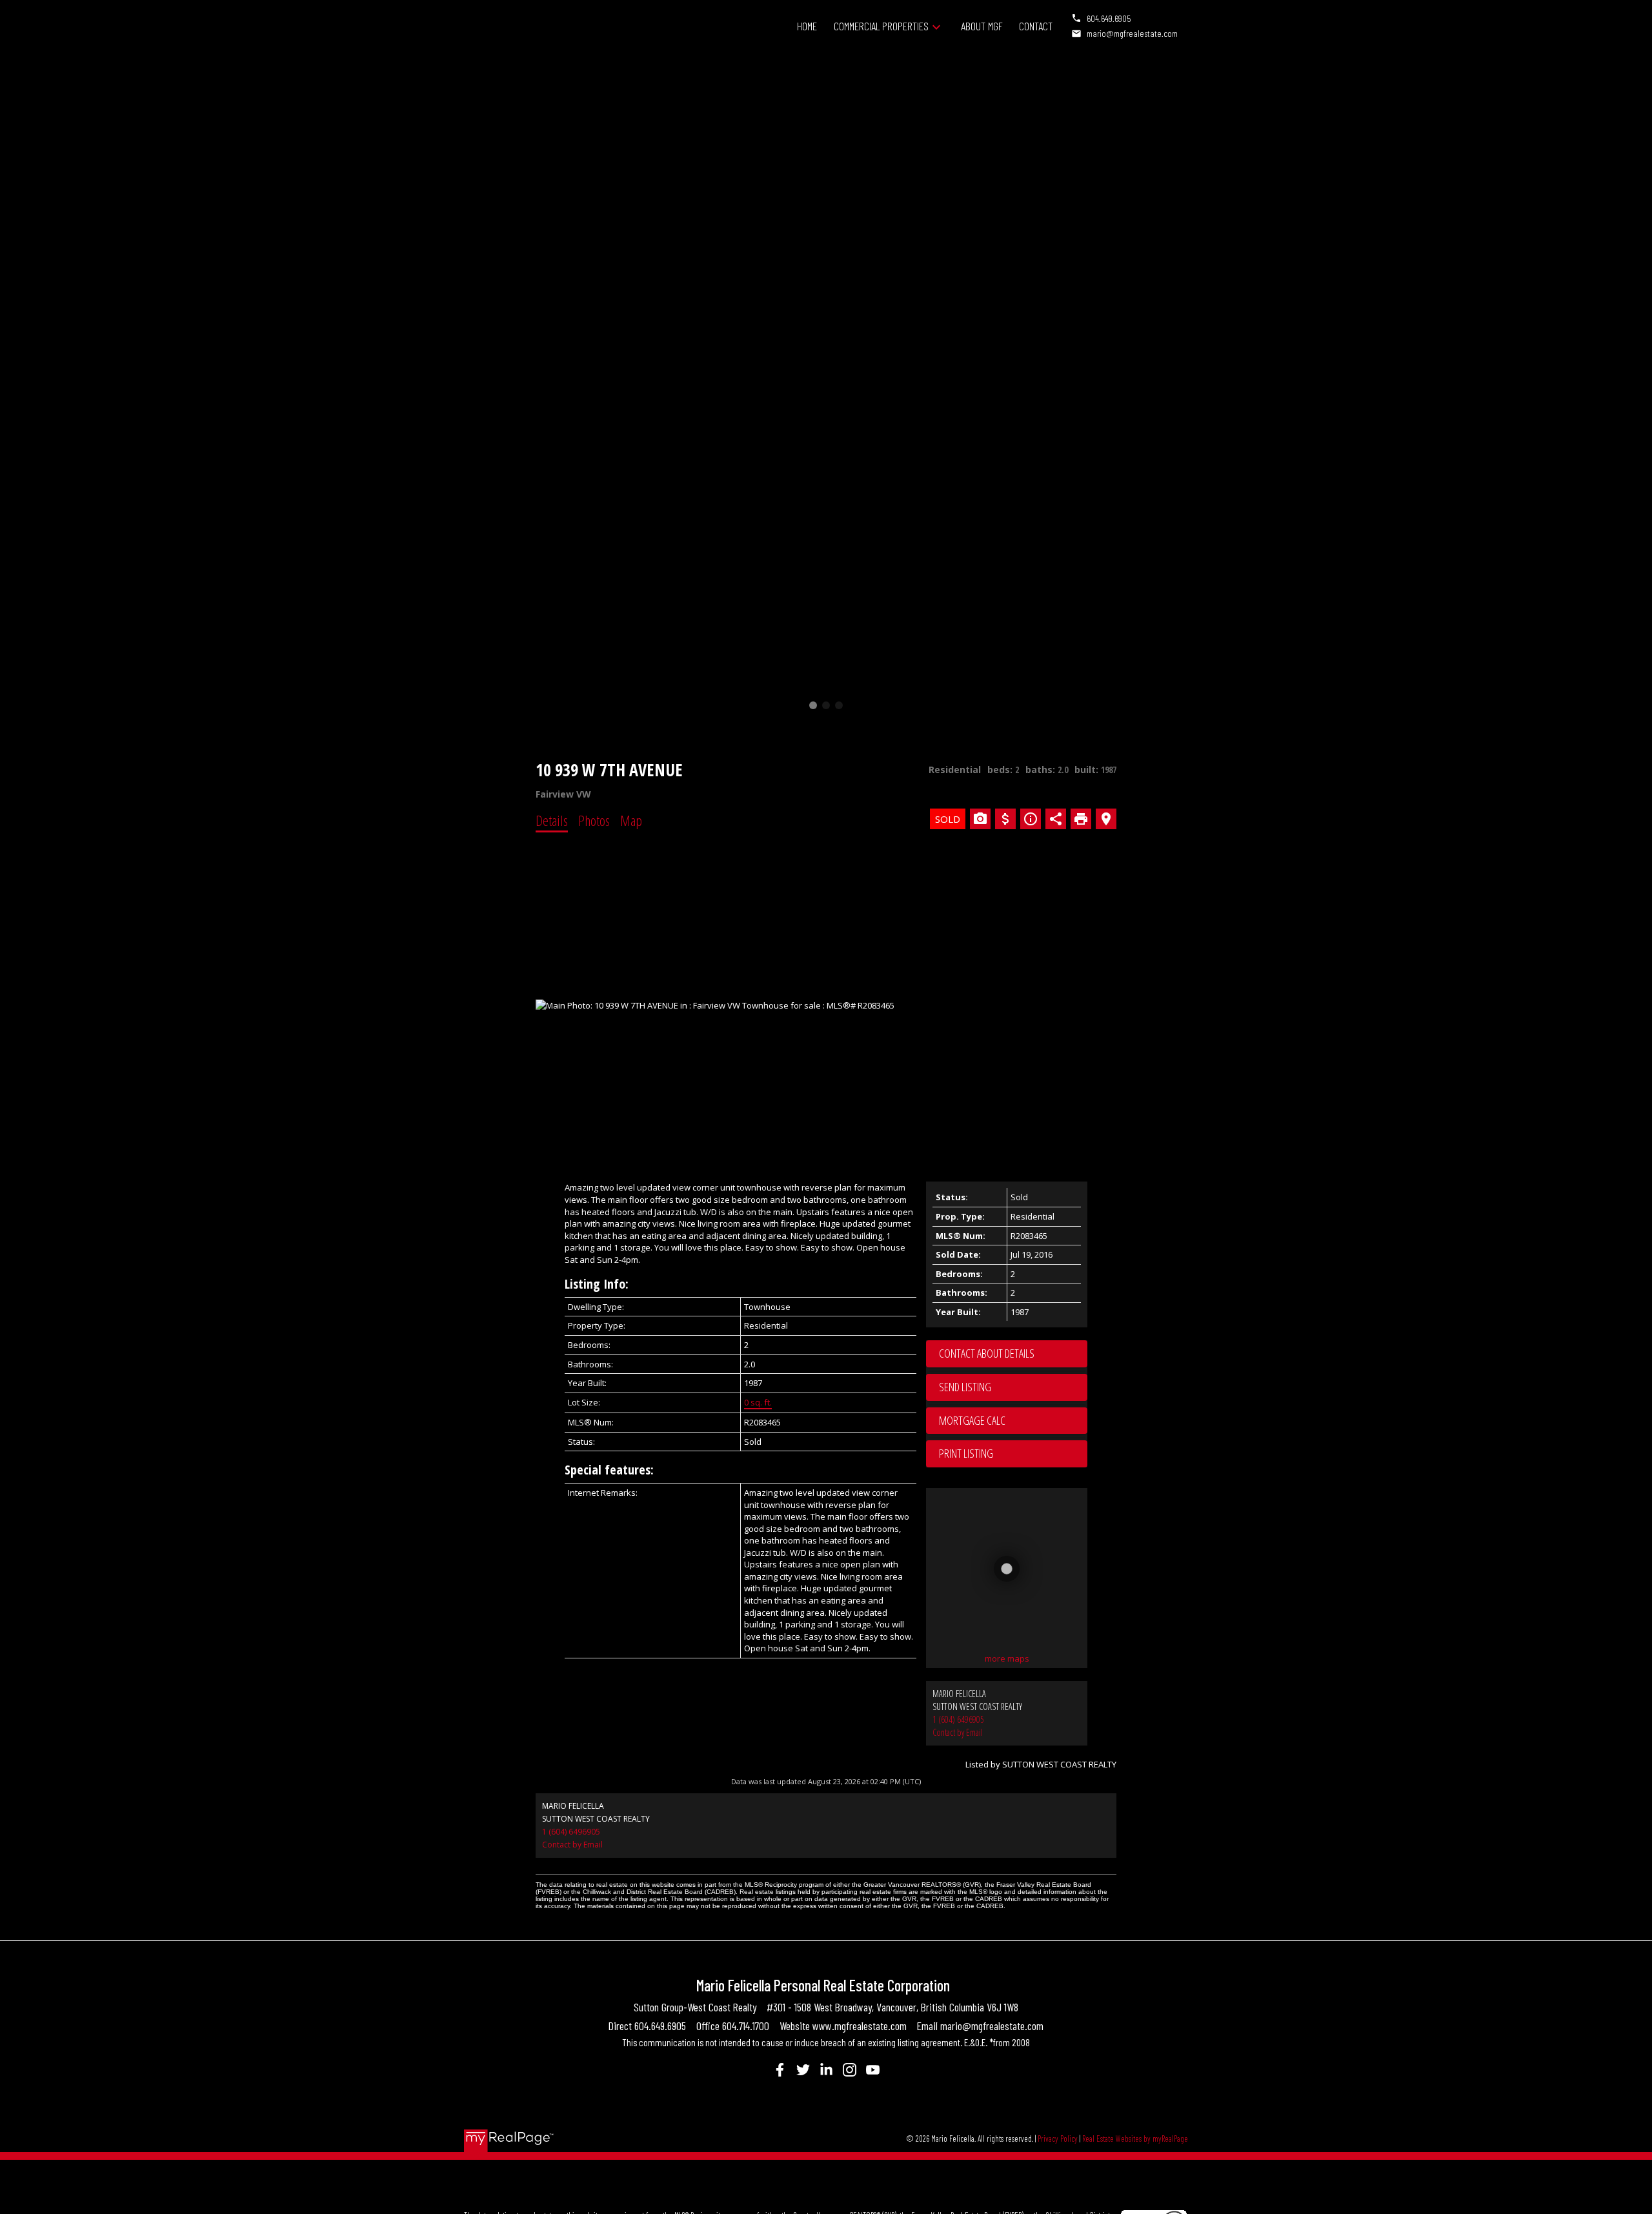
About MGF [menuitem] (982, 26)
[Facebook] (780, 2069)
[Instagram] (849, 2069)
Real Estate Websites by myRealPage (1135, 2139)
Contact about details (987, 1353)
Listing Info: (597, 1284)
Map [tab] (631, 820)
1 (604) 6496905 (958, 1719)
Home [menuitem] (807, 26)
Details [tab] (552, 820)
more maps (1007, 1658)
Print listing (966, 1453)
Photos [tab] (594, 820)
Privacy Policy (1058, 2139)
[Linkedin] (826, 2069)
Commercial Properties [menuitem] (881, 26)
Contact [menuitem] (1036, 26)
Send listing (965, 1387)
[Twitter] (803, 2069)
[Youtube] (872, 2069)
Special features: (609, 1470)
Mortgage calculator (1013, 1421)
